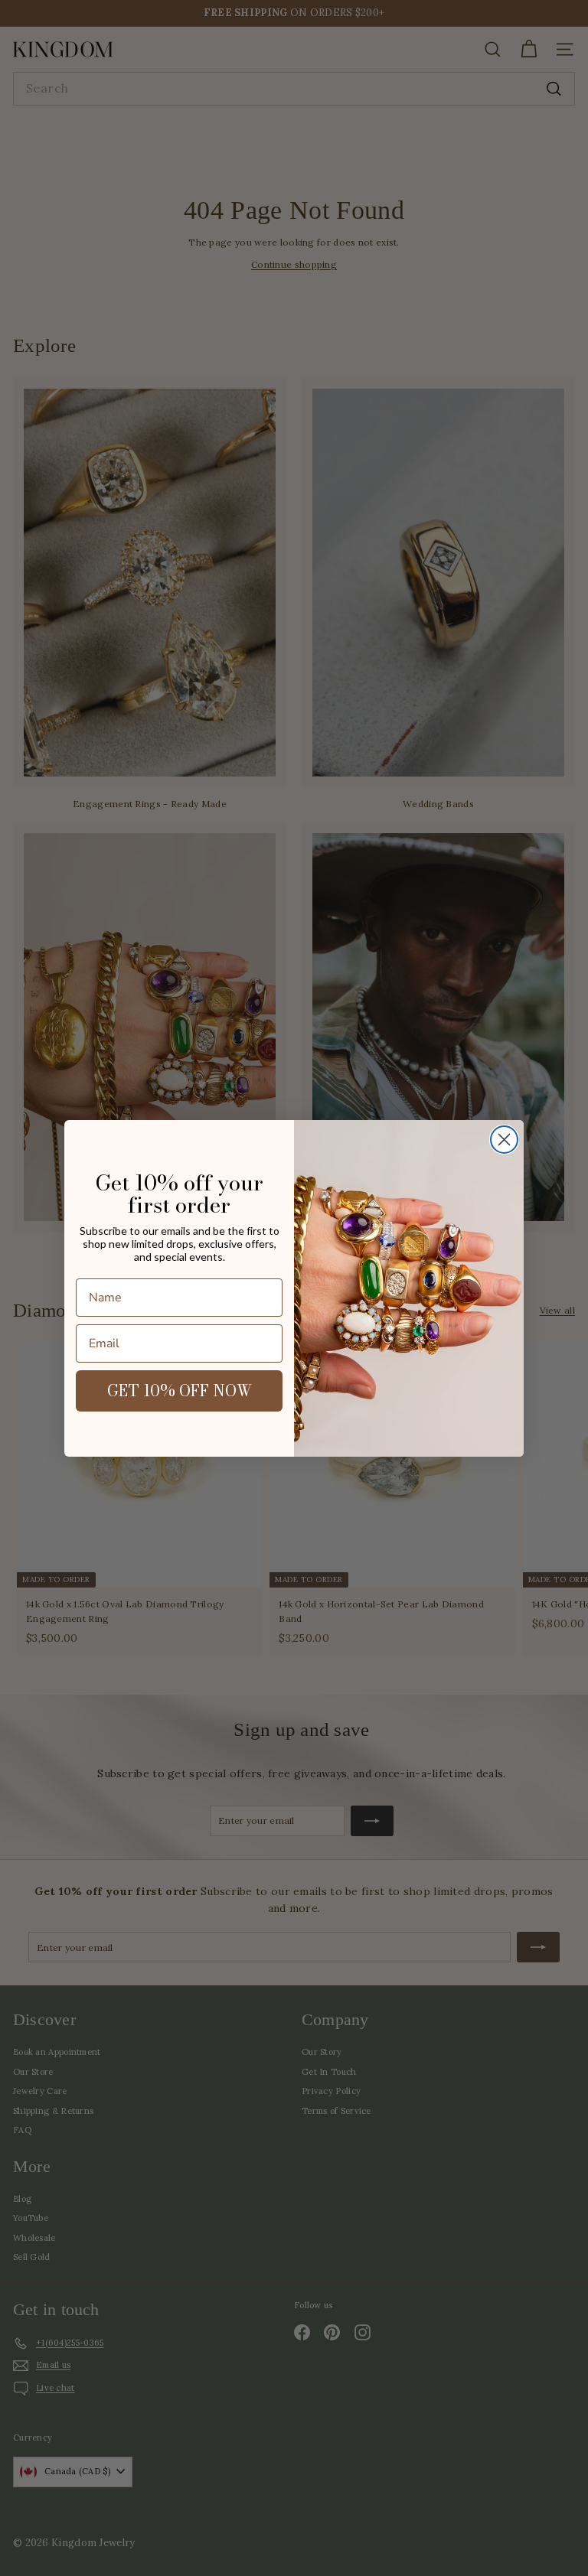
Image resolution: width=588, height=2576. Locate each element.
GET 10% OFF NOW (180, 1391)
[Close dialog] (504, 1140)
